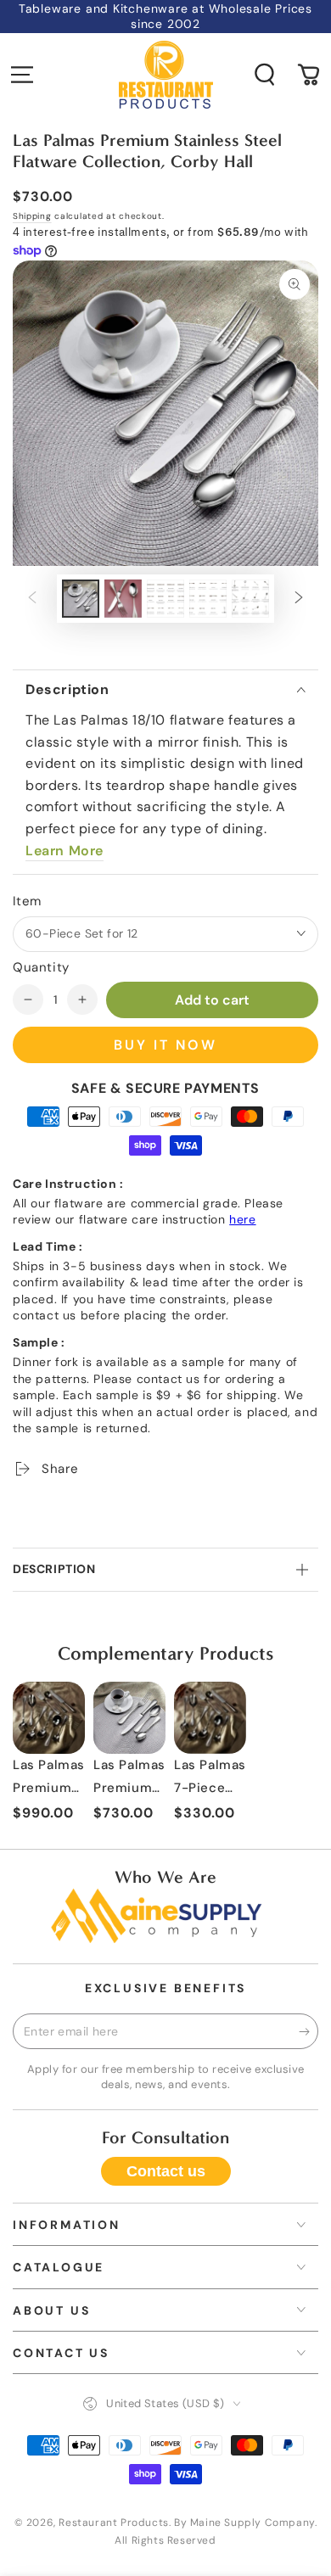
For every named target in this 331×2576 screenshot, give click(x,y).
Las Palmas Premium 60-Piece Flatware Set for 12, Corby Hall (129, 1779)
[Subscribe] (309, 2032)
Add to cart (212, 1000)
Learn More (65, 851)
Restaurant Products (113, 2523)
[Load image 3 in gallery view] (165, 599)
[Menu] (22, 75)
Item (27, 901)
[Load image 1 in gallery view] (81, 599)
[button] (265, 75)
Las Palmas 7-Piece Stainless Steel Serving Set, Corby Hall (210, 1779)
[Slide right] (299, 599)
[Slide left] (32, 599)
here (242, 1219)
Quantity (41, 967)
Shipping (32, 216)
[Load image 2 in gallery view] (123, 599)
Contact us (166, 2171)
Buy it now (165, 1045)
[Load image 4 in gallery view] (208, 599)
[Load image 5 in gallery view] (250, 599)
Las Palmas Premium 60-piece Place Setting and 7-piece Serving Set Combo (49, 1779)
